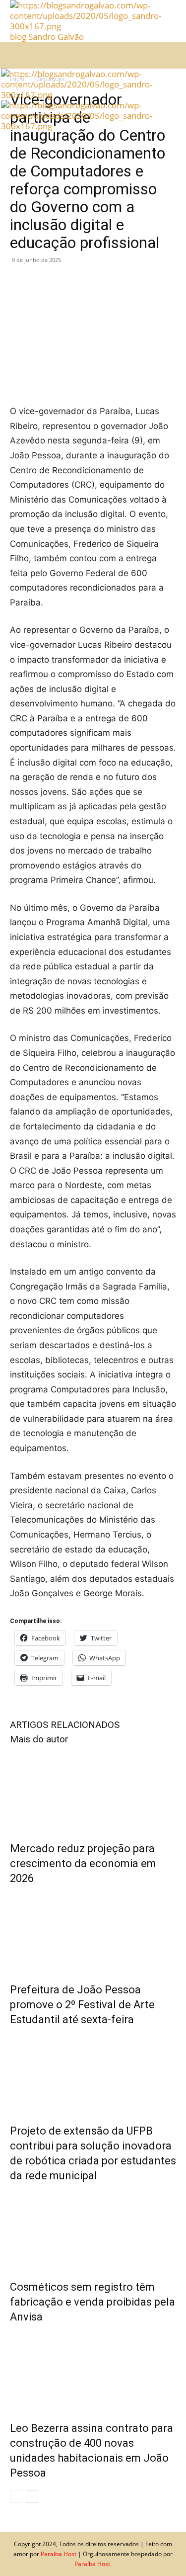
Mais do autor (39, 1739)
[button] (17, 55)
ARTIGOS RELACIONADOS (65, 1725)
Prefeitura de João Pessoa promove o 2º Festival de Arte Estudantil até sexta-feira (82, 2005)
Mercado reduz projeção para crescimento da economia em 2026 (83, 1863)
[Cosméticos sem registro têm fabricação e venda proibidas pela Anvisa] (93, 2229)
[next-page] (32, 2497)
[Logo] (78, 95)
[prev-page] (16, 2497)
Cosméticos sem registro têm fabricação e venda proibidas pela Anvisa (93, 2302)
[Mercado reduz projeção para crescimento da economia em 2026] (93, 1791)
